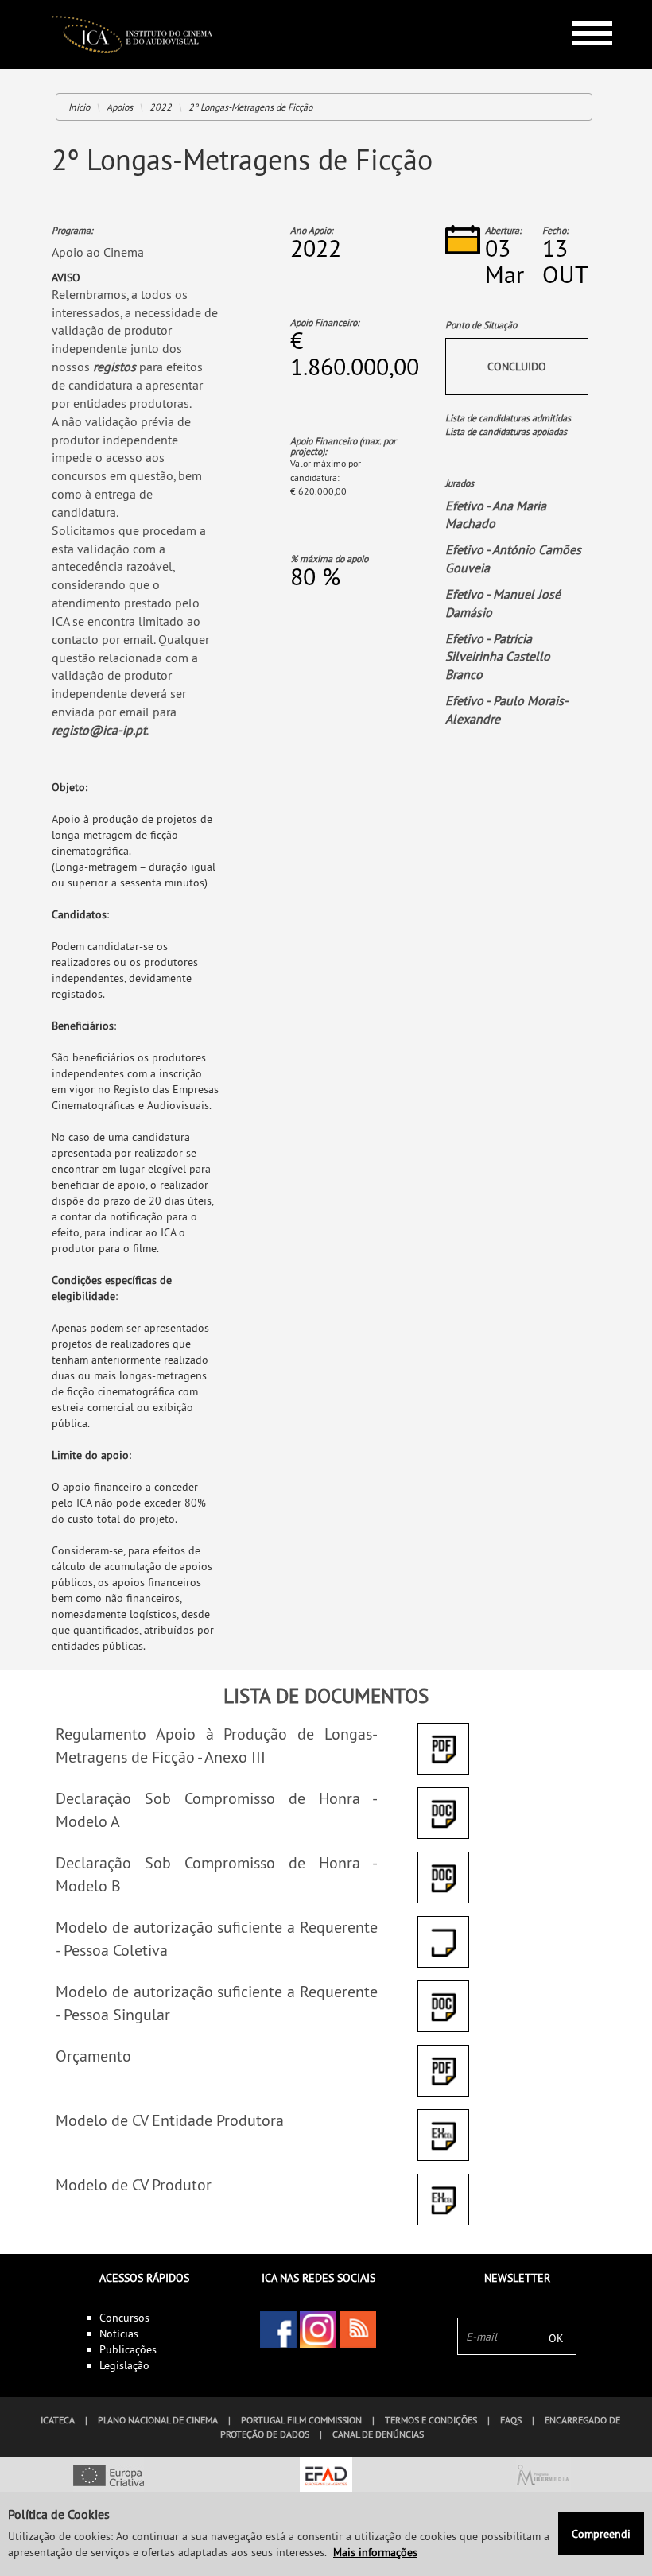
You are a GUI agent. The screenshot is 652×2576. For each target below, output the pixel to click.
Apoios (120, 107)
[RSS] (358, 2330)
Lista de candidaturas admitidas (508, 418)
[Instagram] (318, 2330)
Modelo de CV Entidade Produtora (170, 2120)
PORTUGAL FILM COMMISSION (301, 2420)
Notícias (119, 2334)
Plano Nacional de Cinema (158, 2420)
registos (116, 367)
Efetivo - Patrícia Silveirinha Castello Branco (498, 657)
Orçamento (93, 2056)
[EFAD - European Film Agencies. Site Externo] (326, 2477)
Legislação (124, 2365)
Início (79, 107)
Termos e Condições (431, 2420)
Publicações (128, 2349)
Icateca (58, 2420)
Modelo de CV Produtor (134, 2184)
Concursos (124, 2318)
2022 (161, 107)
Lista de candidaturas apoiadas (506, 431)
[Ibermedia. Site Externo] (543, 2477)
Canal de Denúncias (378, 2434)
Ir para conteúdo (580, 7)
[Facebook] (278, 2330)
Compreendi (601, 2534)
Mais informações (375, 2552)
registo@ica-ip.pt (99, 730)
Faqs (511, 2420)
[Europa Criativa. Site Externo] (109, 2477)
